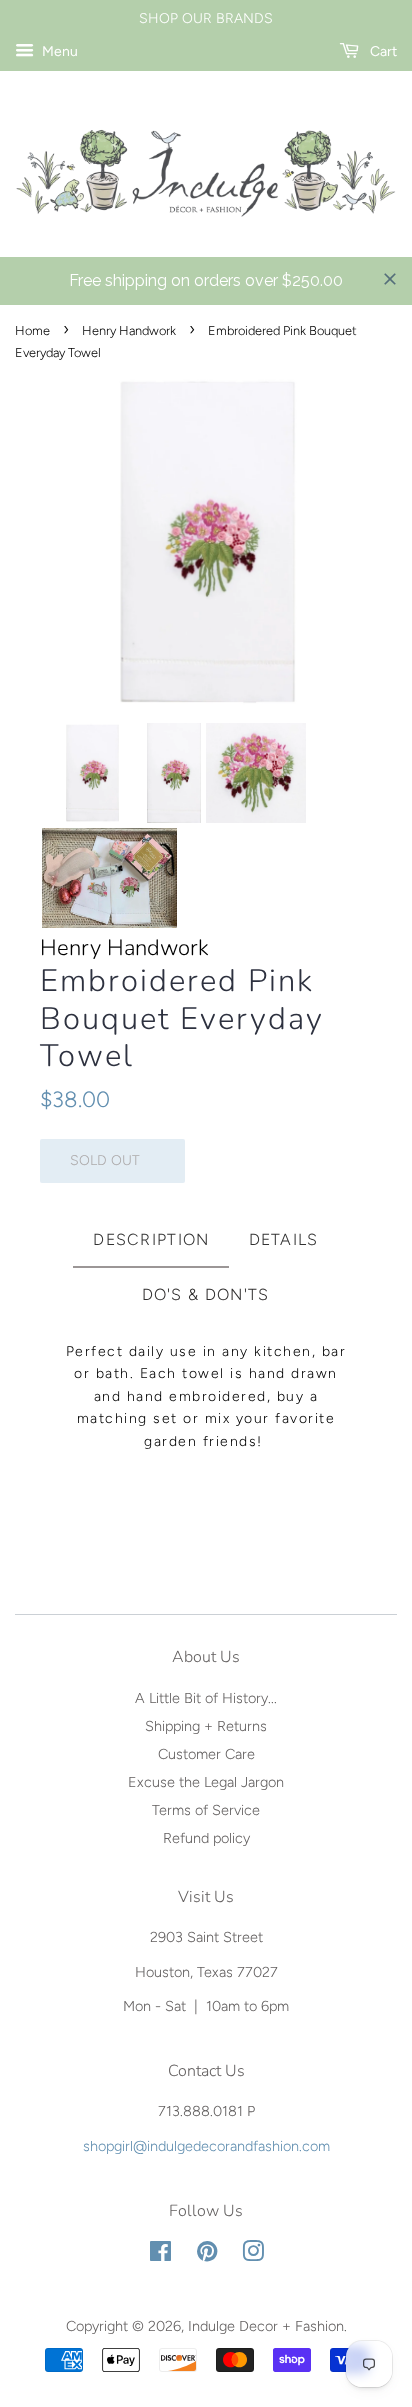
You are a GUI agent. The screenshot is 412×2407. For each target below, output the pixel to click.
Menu (58, 51)
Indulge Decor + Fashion (266, 2326)
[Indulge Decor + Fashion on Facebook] (160, 2255)
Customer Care (206, 1754)
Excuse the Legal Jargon (206, 1782)
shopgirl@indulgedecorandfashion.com (206, 2146)
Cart (382, 51)
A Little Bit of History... (206, 1698)
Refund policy (206, 1838)
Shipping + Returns (206, 1726)
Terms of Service (206, 1810)
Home (32, 330)
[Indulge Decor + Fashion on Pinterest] (207, 2255)
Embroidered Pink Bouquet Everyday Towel (182, 1019)
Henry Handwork (129, 330)
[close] (390, 279)
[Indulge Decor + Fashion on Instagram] (253, 2255)
